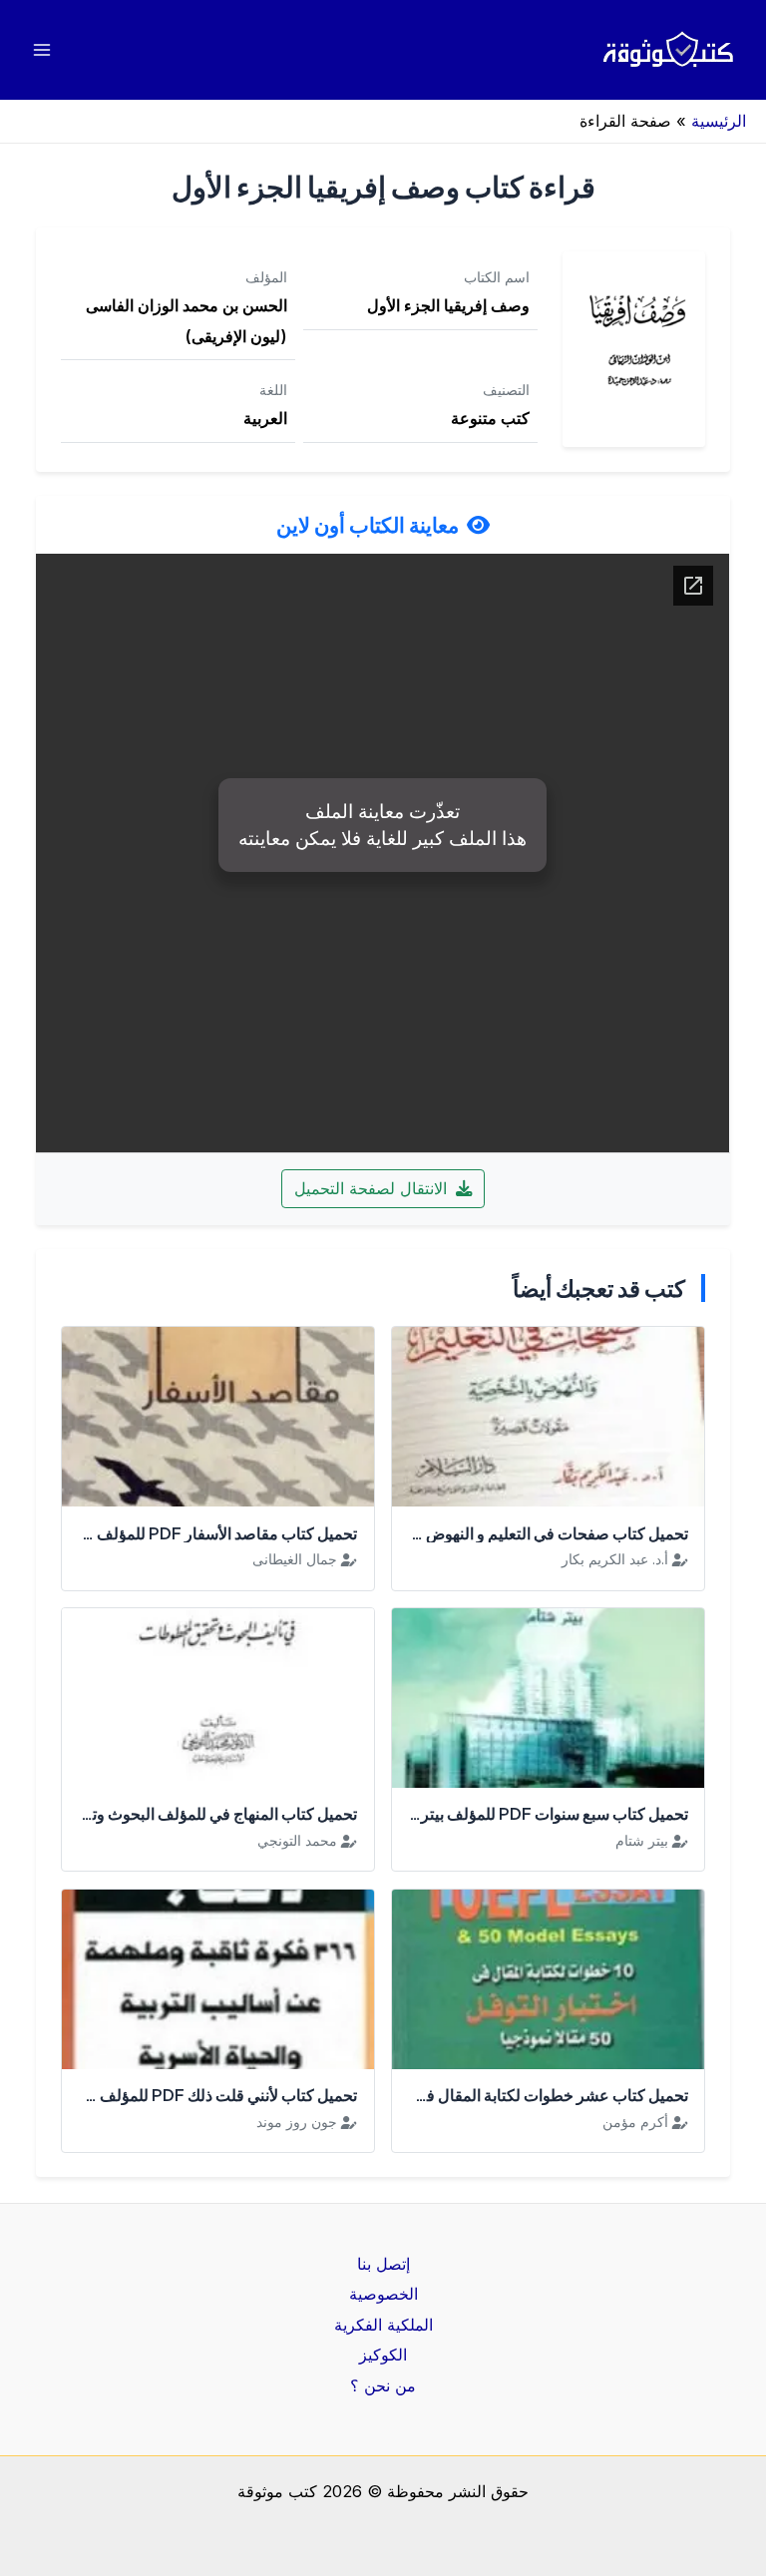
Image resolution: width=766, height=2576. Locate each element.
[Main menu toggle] (42, 50)
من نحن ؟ (383, 2385)
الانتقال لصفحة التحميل (373, 1188)
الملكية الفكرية (383, 2325)
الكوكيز (383, 2355)
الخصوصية (383, 2294)
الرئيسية (719, 121)
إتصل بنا (383, 2264)
